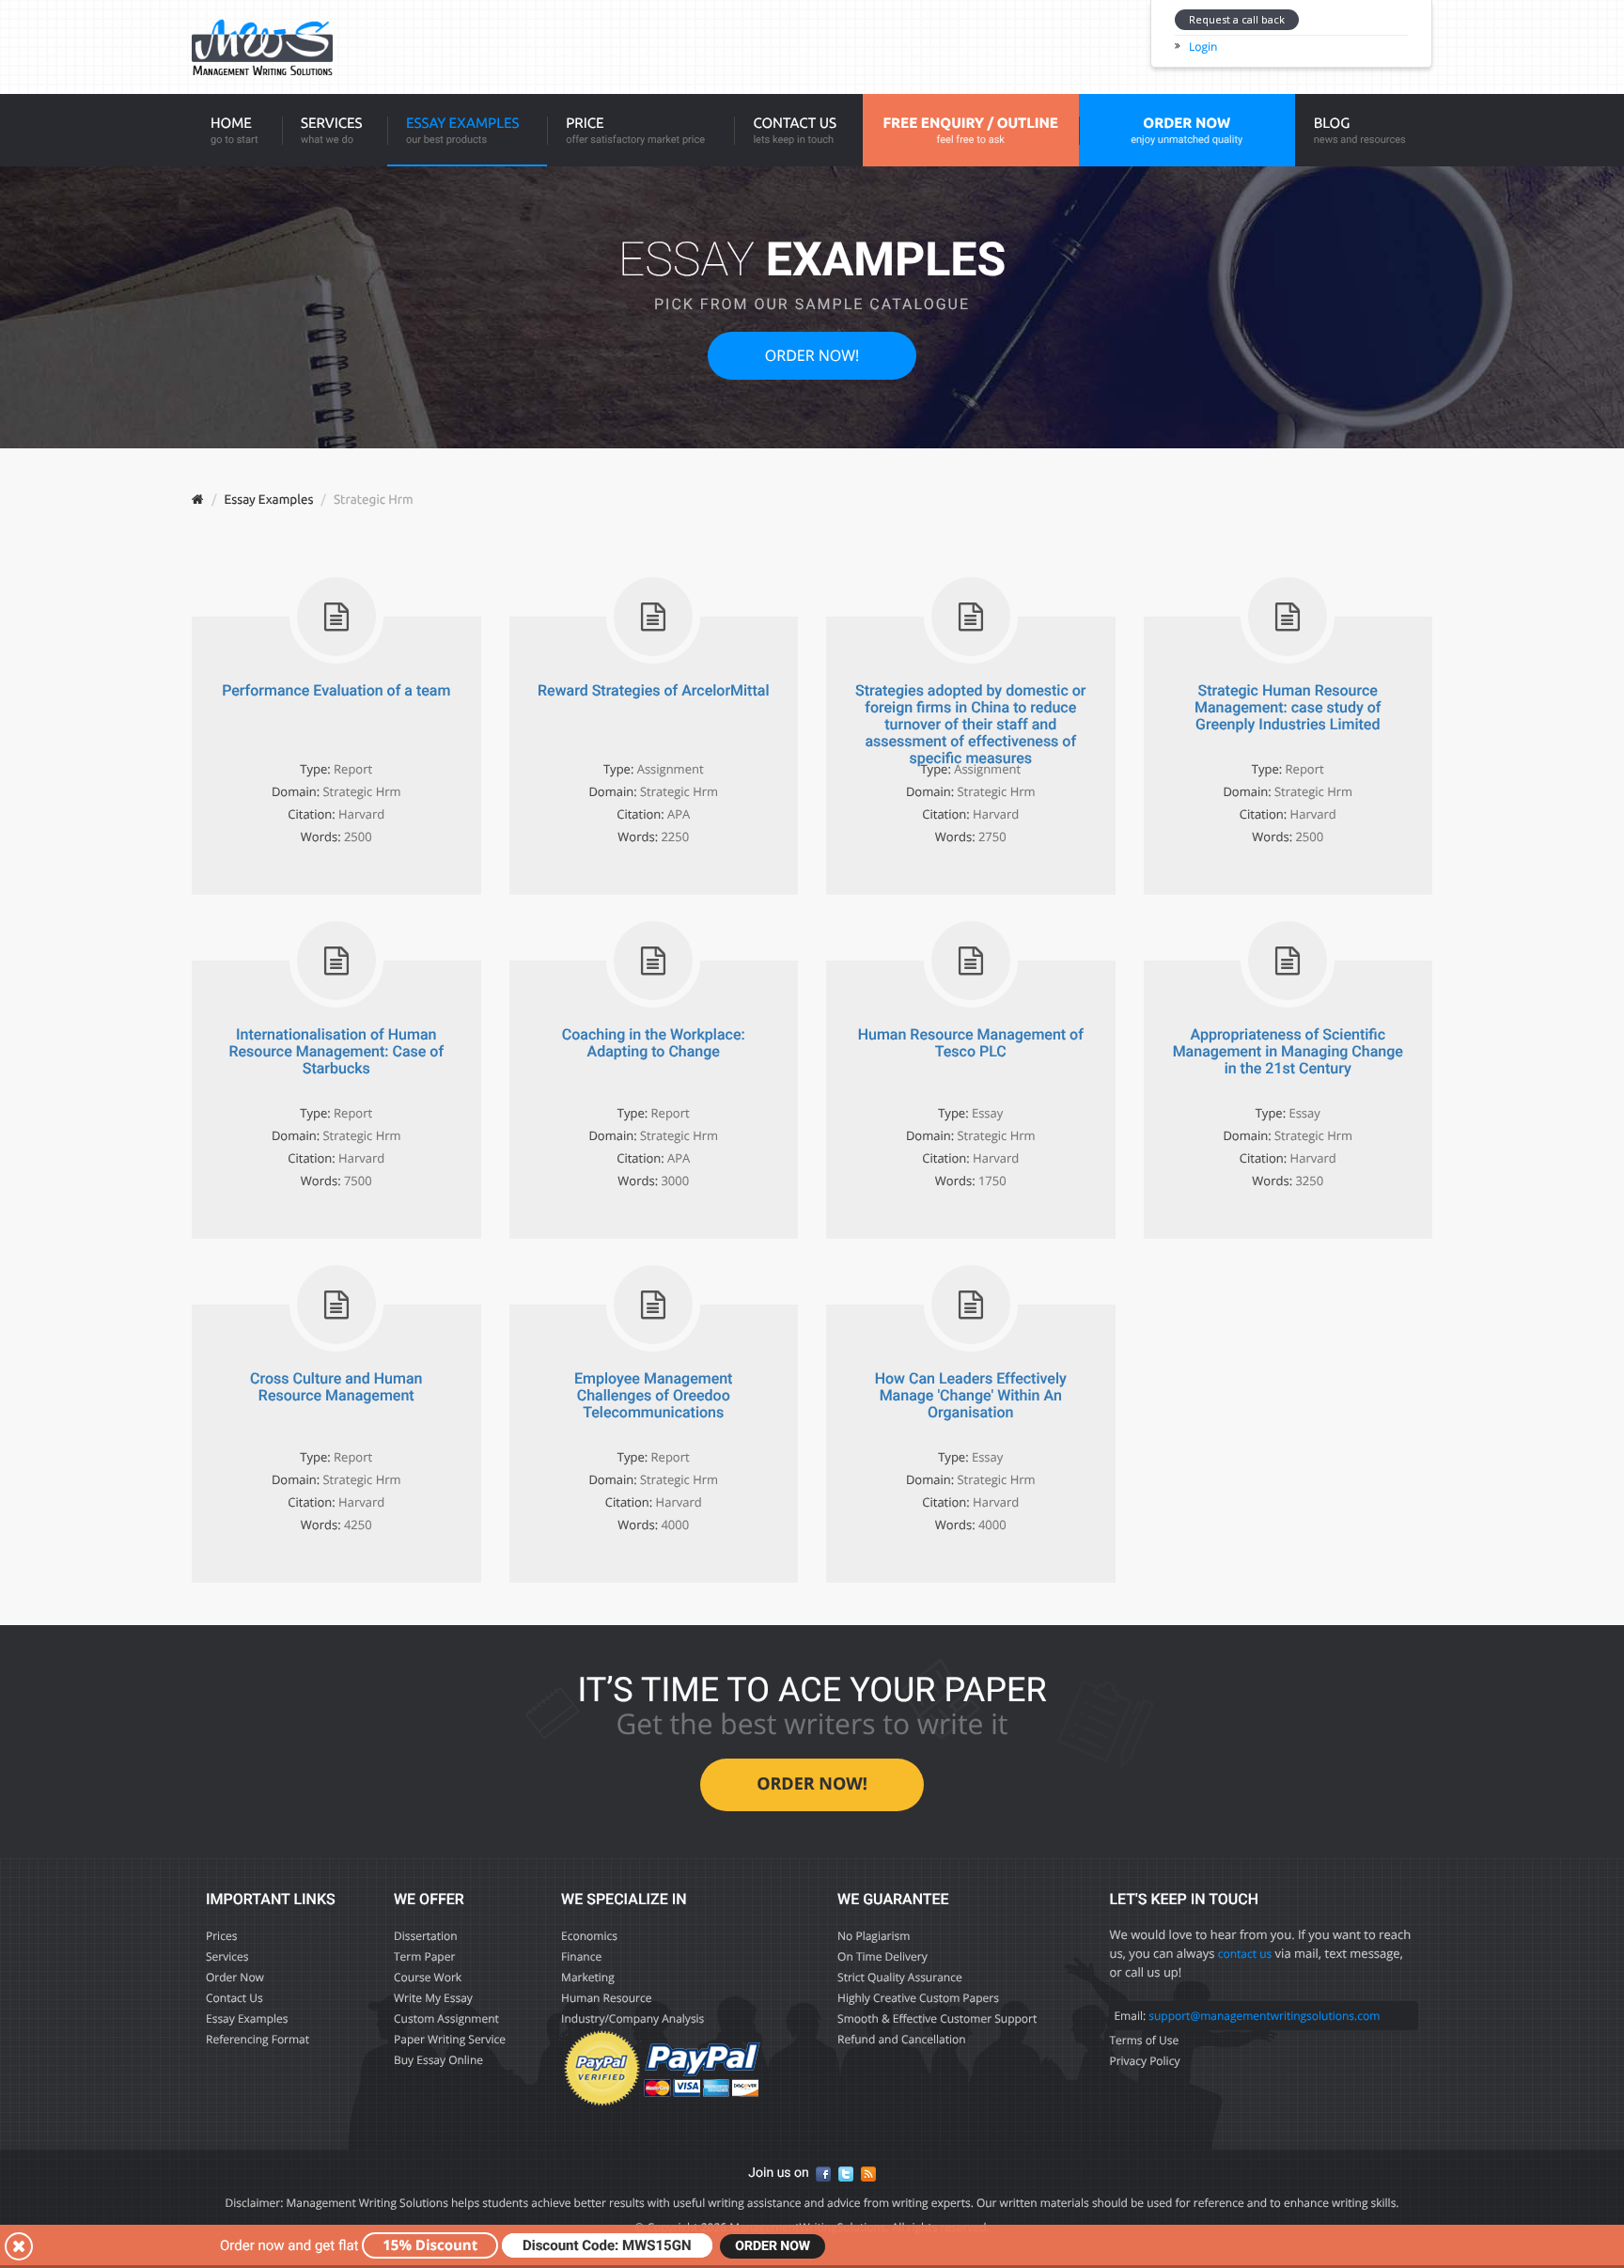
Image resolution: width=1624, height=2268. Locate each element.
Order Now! (812, 355)
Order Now (235, 1977)
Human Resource (606, 1998)
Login (1203, 47)
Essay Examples (463, 130)
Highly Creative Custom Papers (918, 1998)
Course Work (428, 1977)
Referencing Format (258, 2039)
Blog (1360, 130)
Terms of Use (1144, 2040)
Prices (221, 1936)
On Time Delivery (882, 1956)
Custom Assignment (446, 2018)
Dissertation (426, 1936)
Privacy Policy (1144, 2061)
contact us (1245, 1954)
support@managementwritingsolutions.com (1264, 2016)
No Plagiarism (874, 1936)
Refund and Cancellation (902, 2039)
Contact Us (795, 130)
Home (234, 130)
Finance (581, 1956)
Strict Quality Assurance (900, 1977)
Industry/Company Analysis (632, 2018)
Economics (589, 1936)
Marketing (588, 1977)
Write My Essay (433, 1998)
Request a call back (1237, 19)
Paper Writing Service (450, 2039)
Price (635, 130)
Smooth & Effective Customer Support (937, 2018)
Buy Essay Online (438, 2060)
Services (332, 130)
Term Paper (424, 1956)
